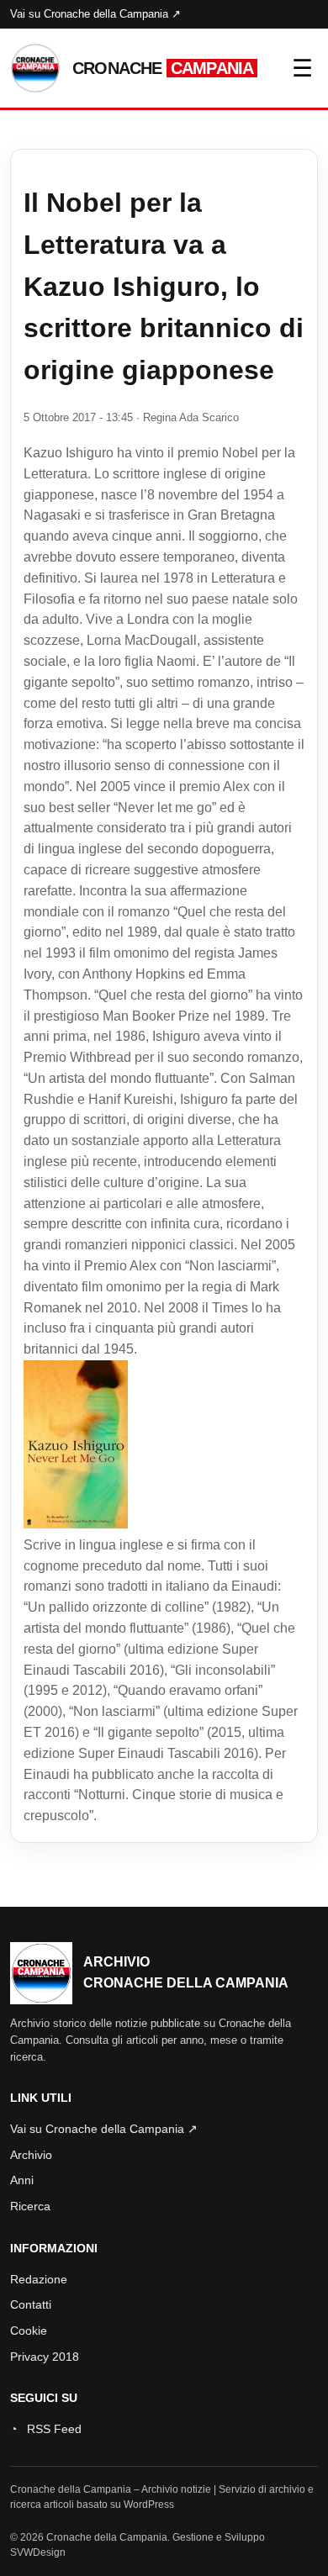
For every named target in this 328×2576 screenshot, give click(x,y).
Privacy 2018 (45, 2357)
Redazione (39, 2279)
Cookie (29, 2331)
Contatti (31, 2304)
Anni (22, 2180)
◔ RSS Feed (46, 2429)
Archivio (31, 2155)
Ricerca (30, 2206)
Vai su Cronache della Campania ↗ (95, 14)
